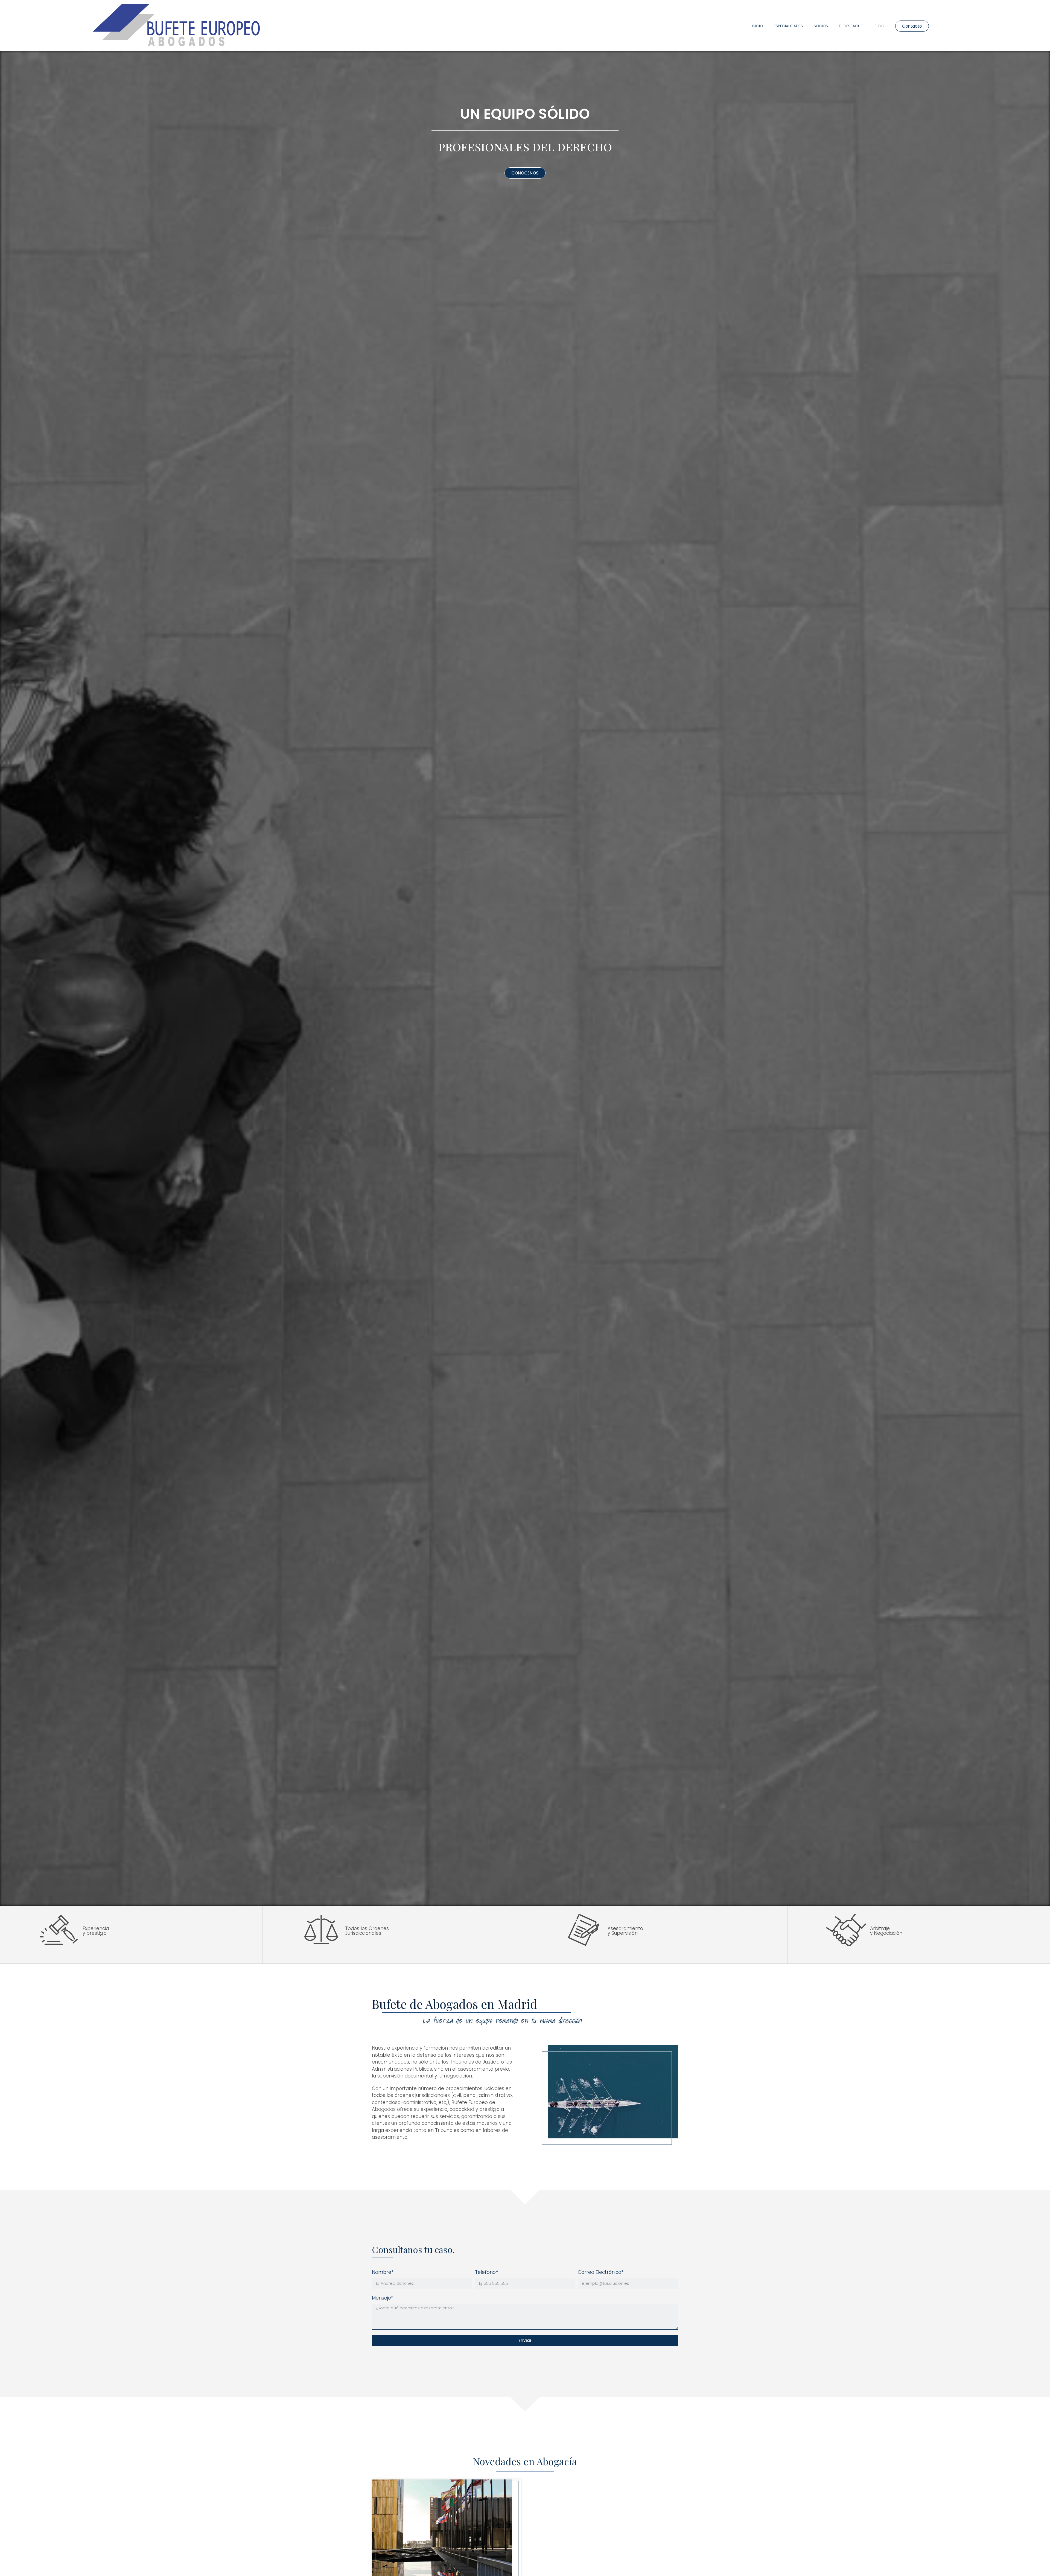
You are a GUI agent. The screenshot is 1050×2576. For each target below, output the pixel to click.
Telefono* (486, 2272)
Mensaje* (383, 2298)
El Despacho (851, 26)
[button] (912, 26)
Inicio (757, 26)
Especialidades (788, 26)
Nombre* (383, 2272)
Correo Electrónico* (601, 2272)
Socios (821, 26)
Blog (879, 26)
